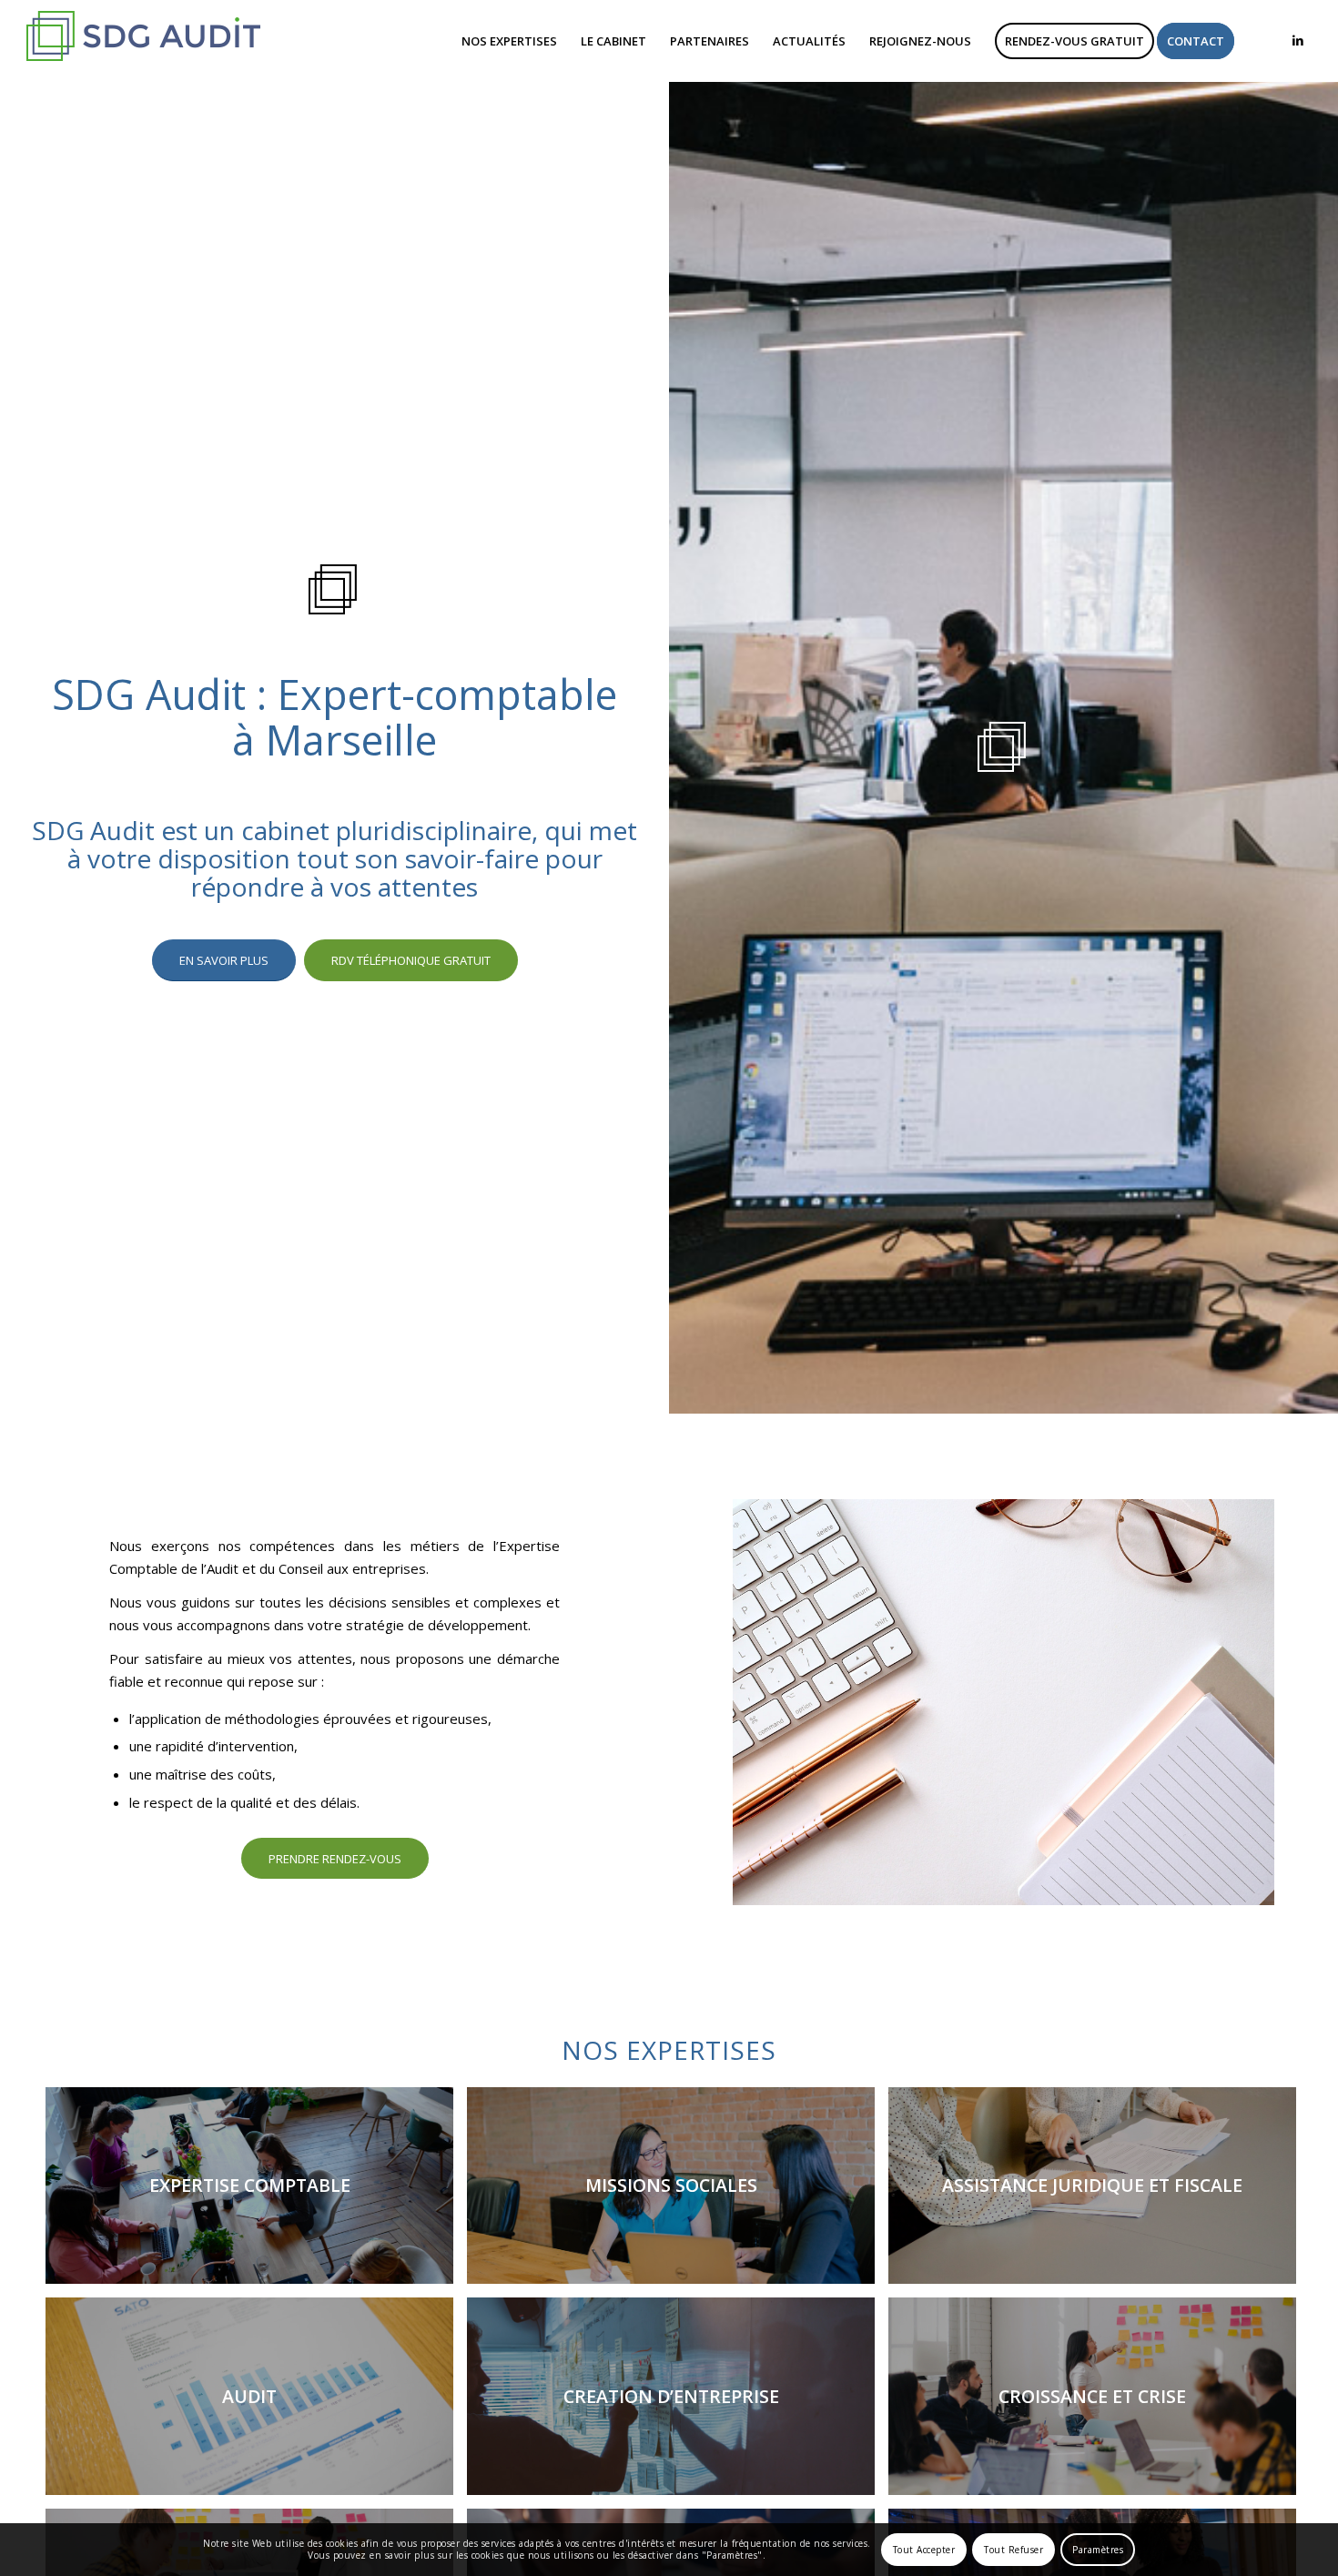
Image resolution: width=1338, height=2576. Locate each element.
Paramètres (1098, 2550)
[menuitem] (509, 41)
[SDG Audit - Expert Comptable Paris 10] (144, 41)
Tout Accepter (924, 2550)
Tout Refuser (1014, 2550)
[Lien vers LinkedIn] (1298, 40)
